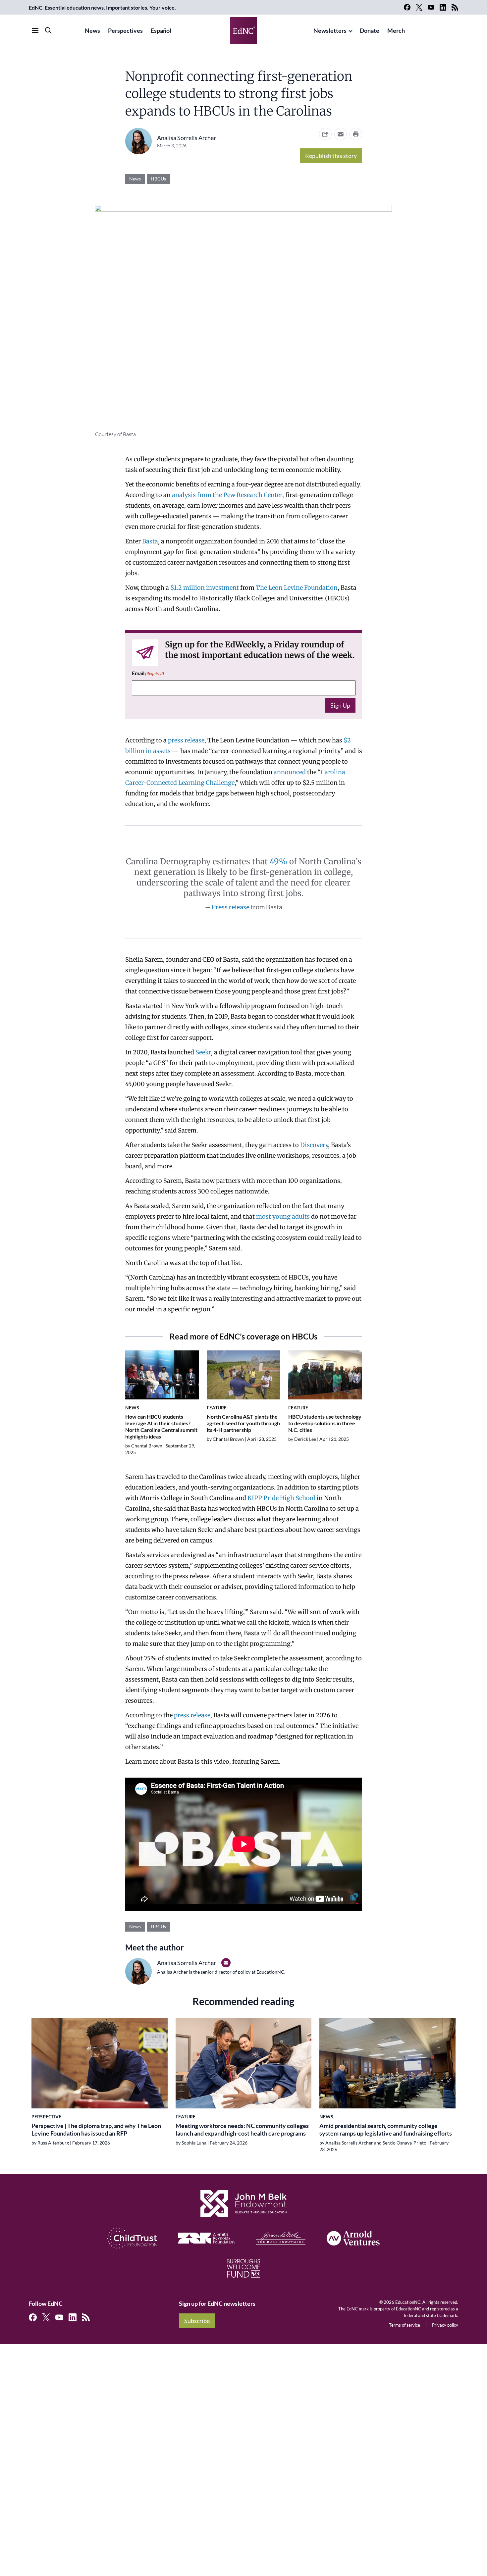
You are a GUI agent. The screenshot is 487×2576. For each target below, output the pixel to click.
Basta (150, 541)
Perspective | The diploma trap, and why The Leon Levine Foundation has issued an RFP (96, 2129)
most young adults (283, 1216)
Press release (231, 907)
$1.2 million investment (205, 588)
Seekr (203, 1052)
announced (290, 772)
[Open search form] (48, 30)
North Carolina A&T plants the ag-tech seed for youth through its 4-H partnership (243, 1423)
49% (278, 861)
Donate (370, 30)
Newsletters (330, 30)
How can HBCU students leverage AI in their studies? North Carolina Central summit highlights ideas (161, 1426)
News (92, 30)
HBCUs (158, 179)
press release (186, 740)
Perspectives (125, 30)
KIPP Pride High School (281, 1498)
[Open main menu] (35, 30)
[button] (341, 134)
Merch (396, 30)
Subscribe (197, 2321)
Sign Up (340, 705)
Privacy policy (445, 2325)
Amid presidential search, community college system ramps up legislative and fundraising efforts (386, 2129)
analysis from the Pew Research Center (227, 495)
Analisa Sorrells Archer (187, 138)
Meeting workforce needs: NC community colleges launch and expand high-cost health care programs (242, 2129)
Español (161, 30)
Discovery (314, 1145)
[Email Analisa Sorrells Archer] (226, 1963)
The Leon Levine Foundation (297, 588)
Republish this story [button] (331, 156)
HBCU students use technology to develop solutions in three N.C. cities (325, 1423)
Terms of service (405, 2325)
